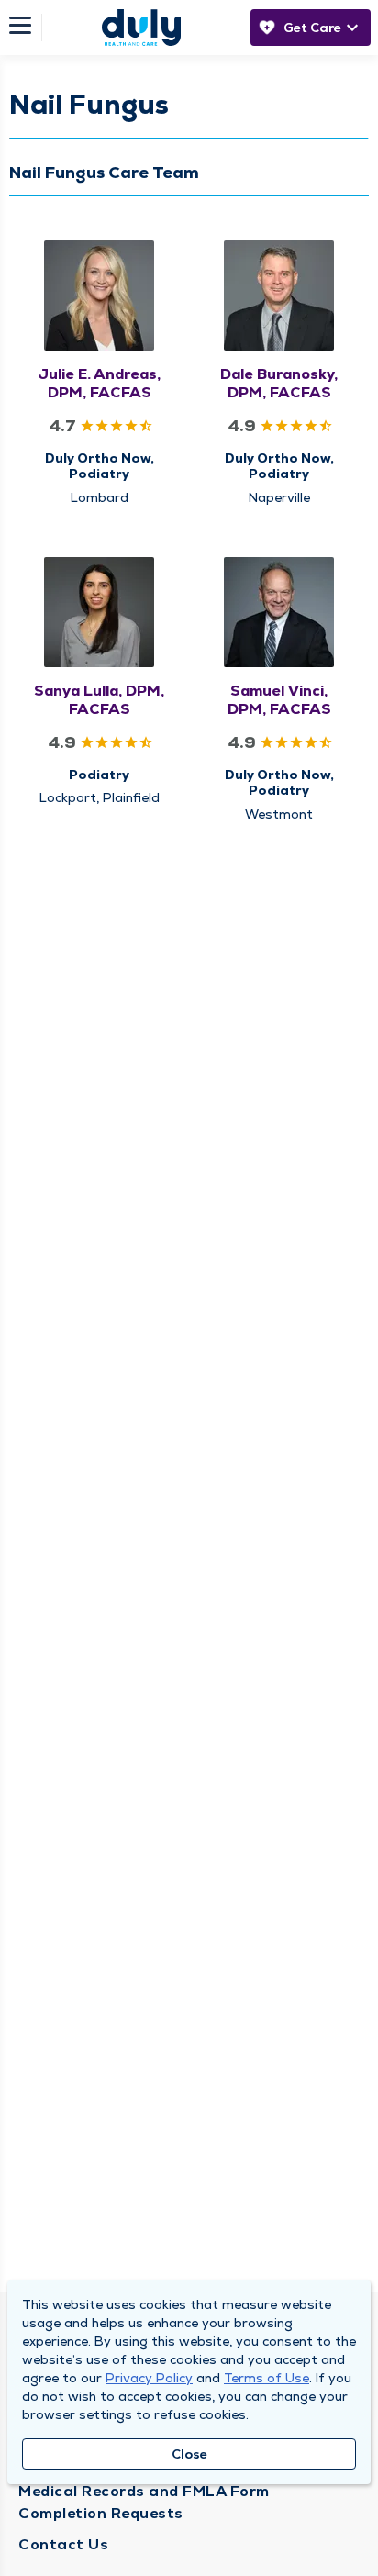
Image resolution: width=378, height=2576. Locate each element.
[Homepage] (141, 28)
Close (189, 2454)
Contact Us (63, 2544)
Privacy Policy (149, 2378)
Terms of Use (267, 2378)
